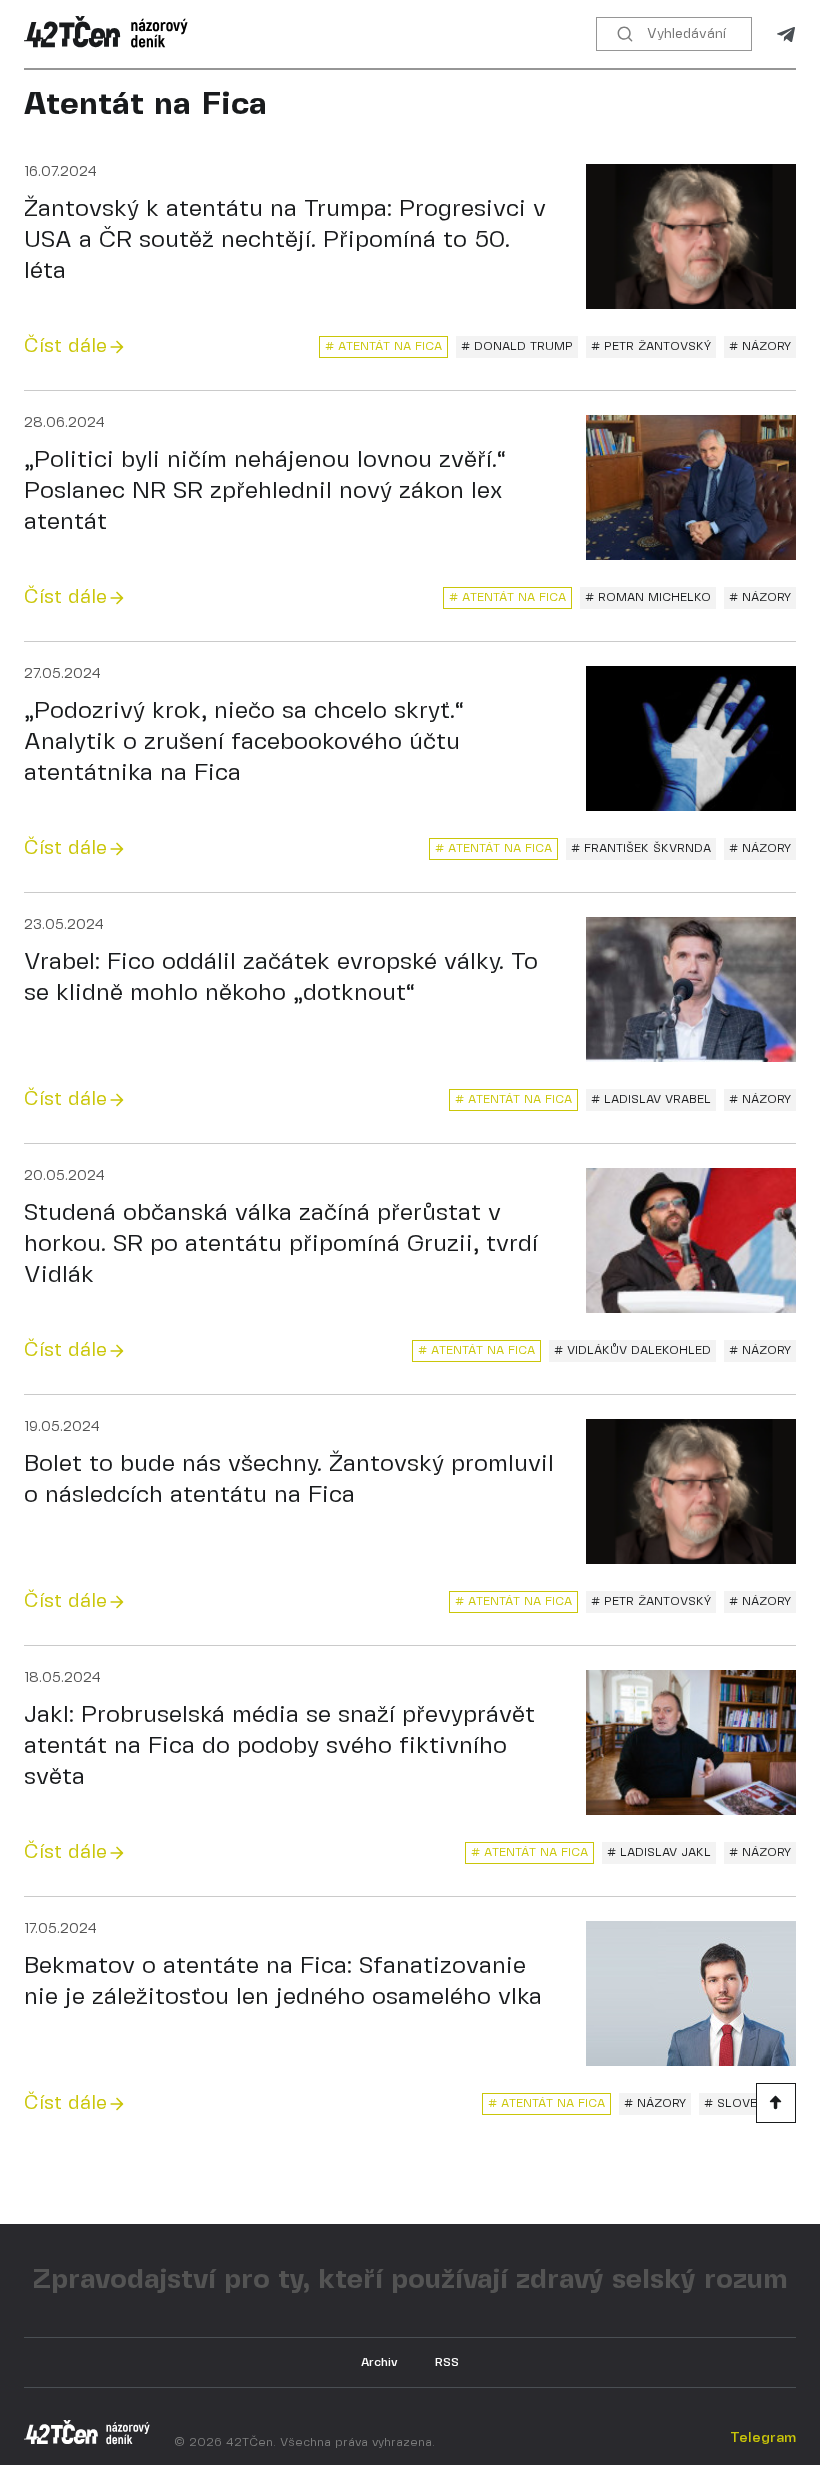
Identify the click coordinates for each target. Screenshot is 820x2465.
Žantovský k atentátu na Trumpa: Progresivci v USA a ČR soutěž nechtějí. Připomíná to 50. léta (285, 240)
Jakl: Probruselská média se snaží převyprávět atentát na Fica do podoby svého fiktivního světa (279, 1746)
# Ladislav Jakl (659, 1852)
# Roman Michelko (648, 597)
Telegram (786, 34)
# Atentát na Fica (383, 346)
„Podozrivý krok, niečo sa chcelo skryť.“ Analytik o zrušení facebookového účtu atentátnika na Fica (244, 742)
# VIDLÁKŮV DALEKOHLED (632, 1350)
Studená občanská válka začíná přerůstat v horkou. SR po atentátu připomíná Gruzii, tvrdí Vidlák (281, 1244)
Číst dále (65, 346)
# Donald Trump (517, 346)
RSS (447, 2362)
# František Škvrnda (641, 848)
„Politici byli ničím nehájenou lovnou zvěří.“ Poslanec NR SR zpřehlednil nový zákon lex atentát (265, 491)
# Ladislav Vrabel (651, 1099)
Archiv (379, 2362)
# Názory (760, 346)
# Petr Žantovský (651, 346)
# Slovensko (747, 2103)
